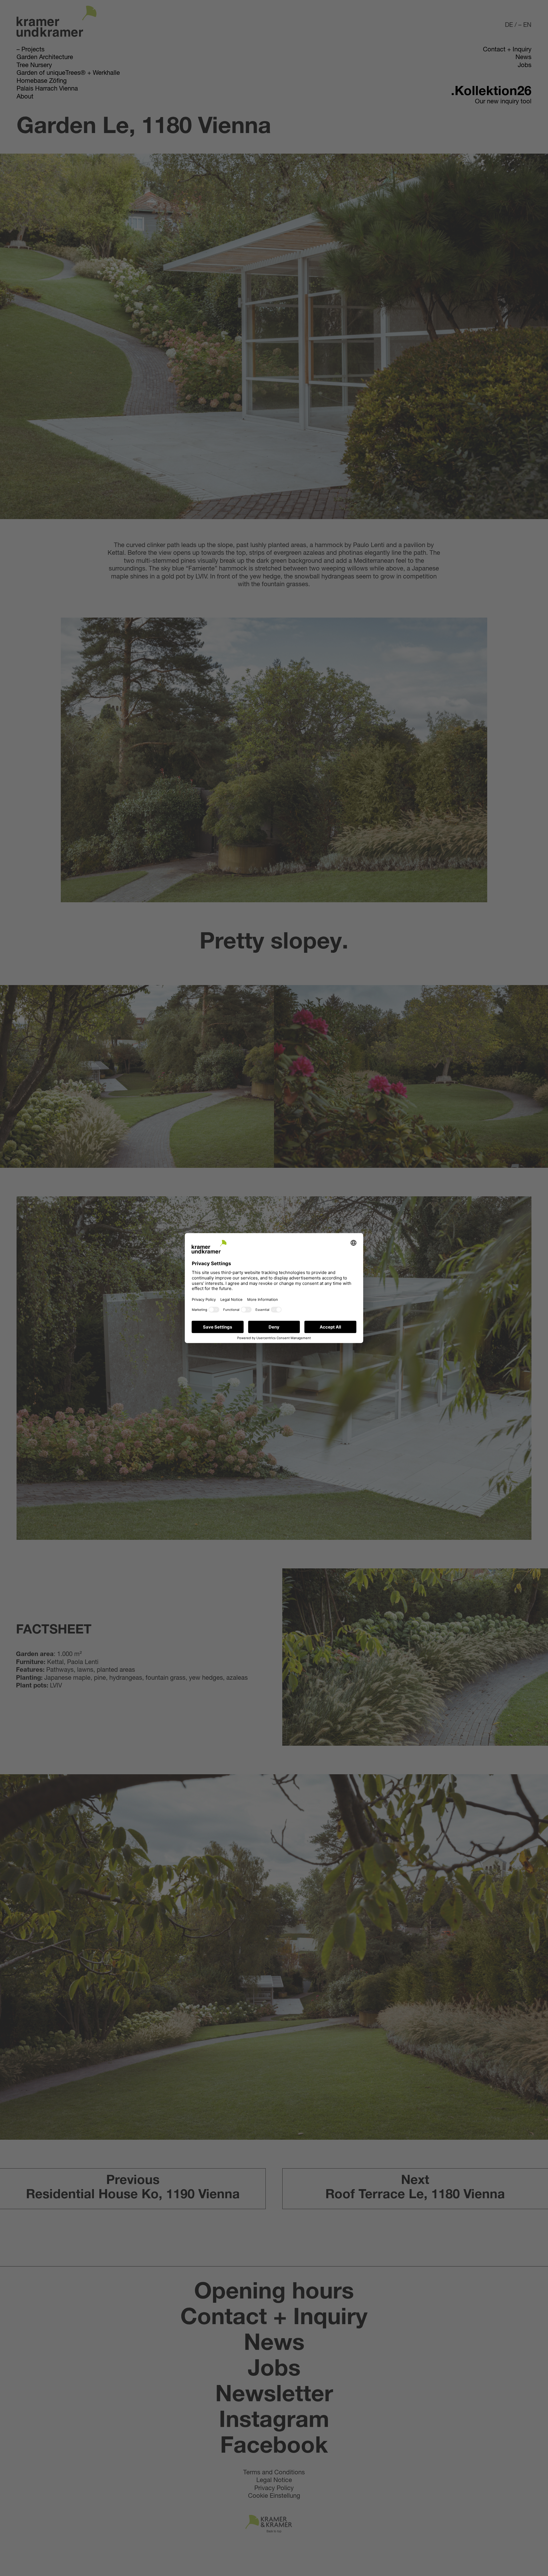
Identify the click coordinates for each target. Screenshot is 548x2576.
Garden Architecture (45, 58)
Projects (33, 50)
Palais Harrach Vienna (47, 89)
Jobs (525, 66)
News (523, 58)
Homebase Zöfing (42, 81)
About (25, 97)
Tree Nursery (34, 66)
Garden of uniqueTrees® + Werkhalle (68, 73)
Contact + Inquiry (507, 50)
